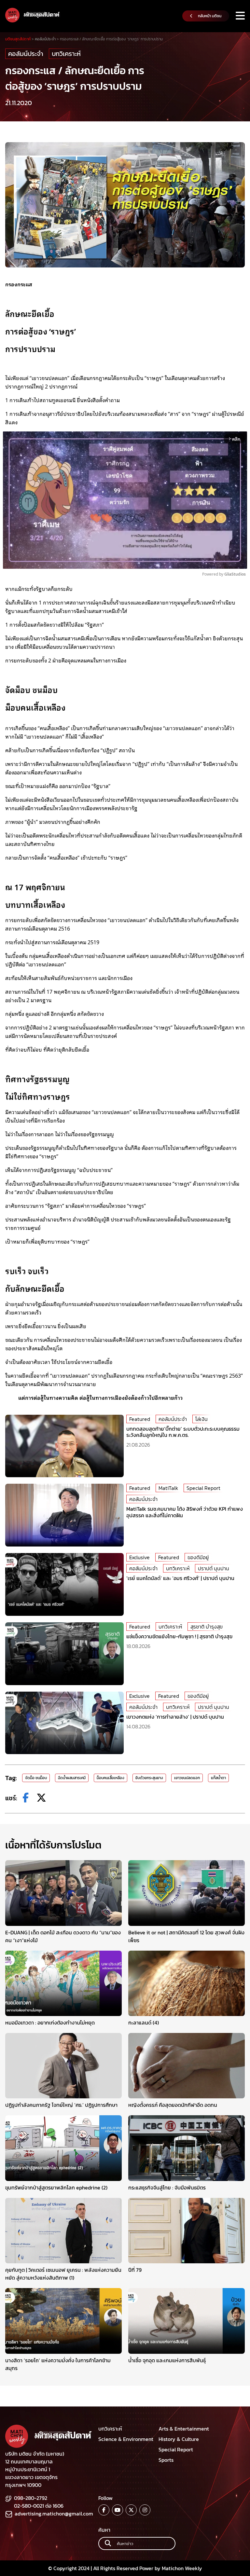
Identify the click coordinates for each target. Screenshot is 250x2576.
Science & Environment (126, 2439)
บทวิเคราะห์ (66, 54)
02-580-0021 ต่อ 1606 (39, 2506)
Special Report (203, 1488)
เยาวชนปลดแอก (187, 1778)
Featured (140, 1419)
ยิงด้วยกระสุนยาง (149, 1778)
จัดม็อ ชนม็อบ (36, 1778)
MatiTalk (168, 1488)
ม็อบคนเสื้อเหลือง (111, 1778)
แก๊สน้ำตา (218, 1778)
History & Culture (179, 2439)
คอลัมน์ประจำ (26, 54)
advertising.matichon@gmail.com (54, 2514)
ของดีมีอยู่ (198, 1557)
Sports (166, 2460)
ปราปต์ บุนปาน (214, 1568)
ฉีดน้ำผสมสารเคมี (72, 1778)
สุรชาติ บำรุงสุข (207, 1627)
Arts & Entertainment (184, 2429)
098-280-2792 (31, 2498)
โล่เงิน (201, 1419)
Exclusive (139, 1557)
